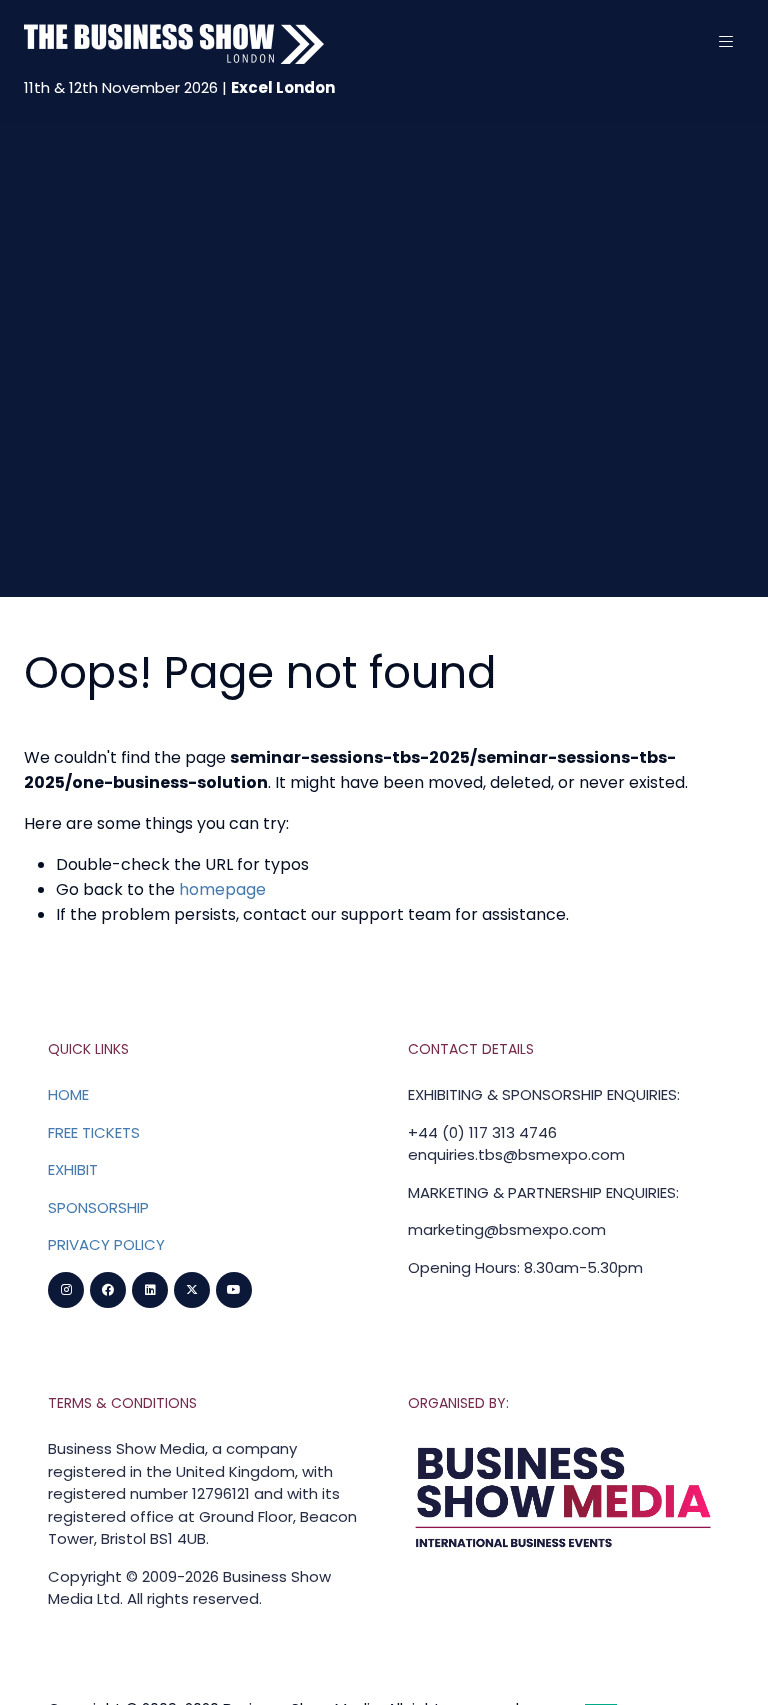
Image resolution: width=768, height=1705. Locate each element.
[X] (192, 1290)
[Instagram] (66, 1290)
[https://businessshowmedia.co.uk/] (564, 1550)
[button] (726, 42)
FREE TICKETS (94, 1132)
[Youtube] (234, 1290)
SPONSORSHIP (98, 1207)
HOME (68, 1094)
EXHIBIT (73, 1169)
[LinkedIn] (150, 1290)
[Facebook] (108, 1290)
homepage (222, 889)
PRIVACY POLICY (106, 1244)
